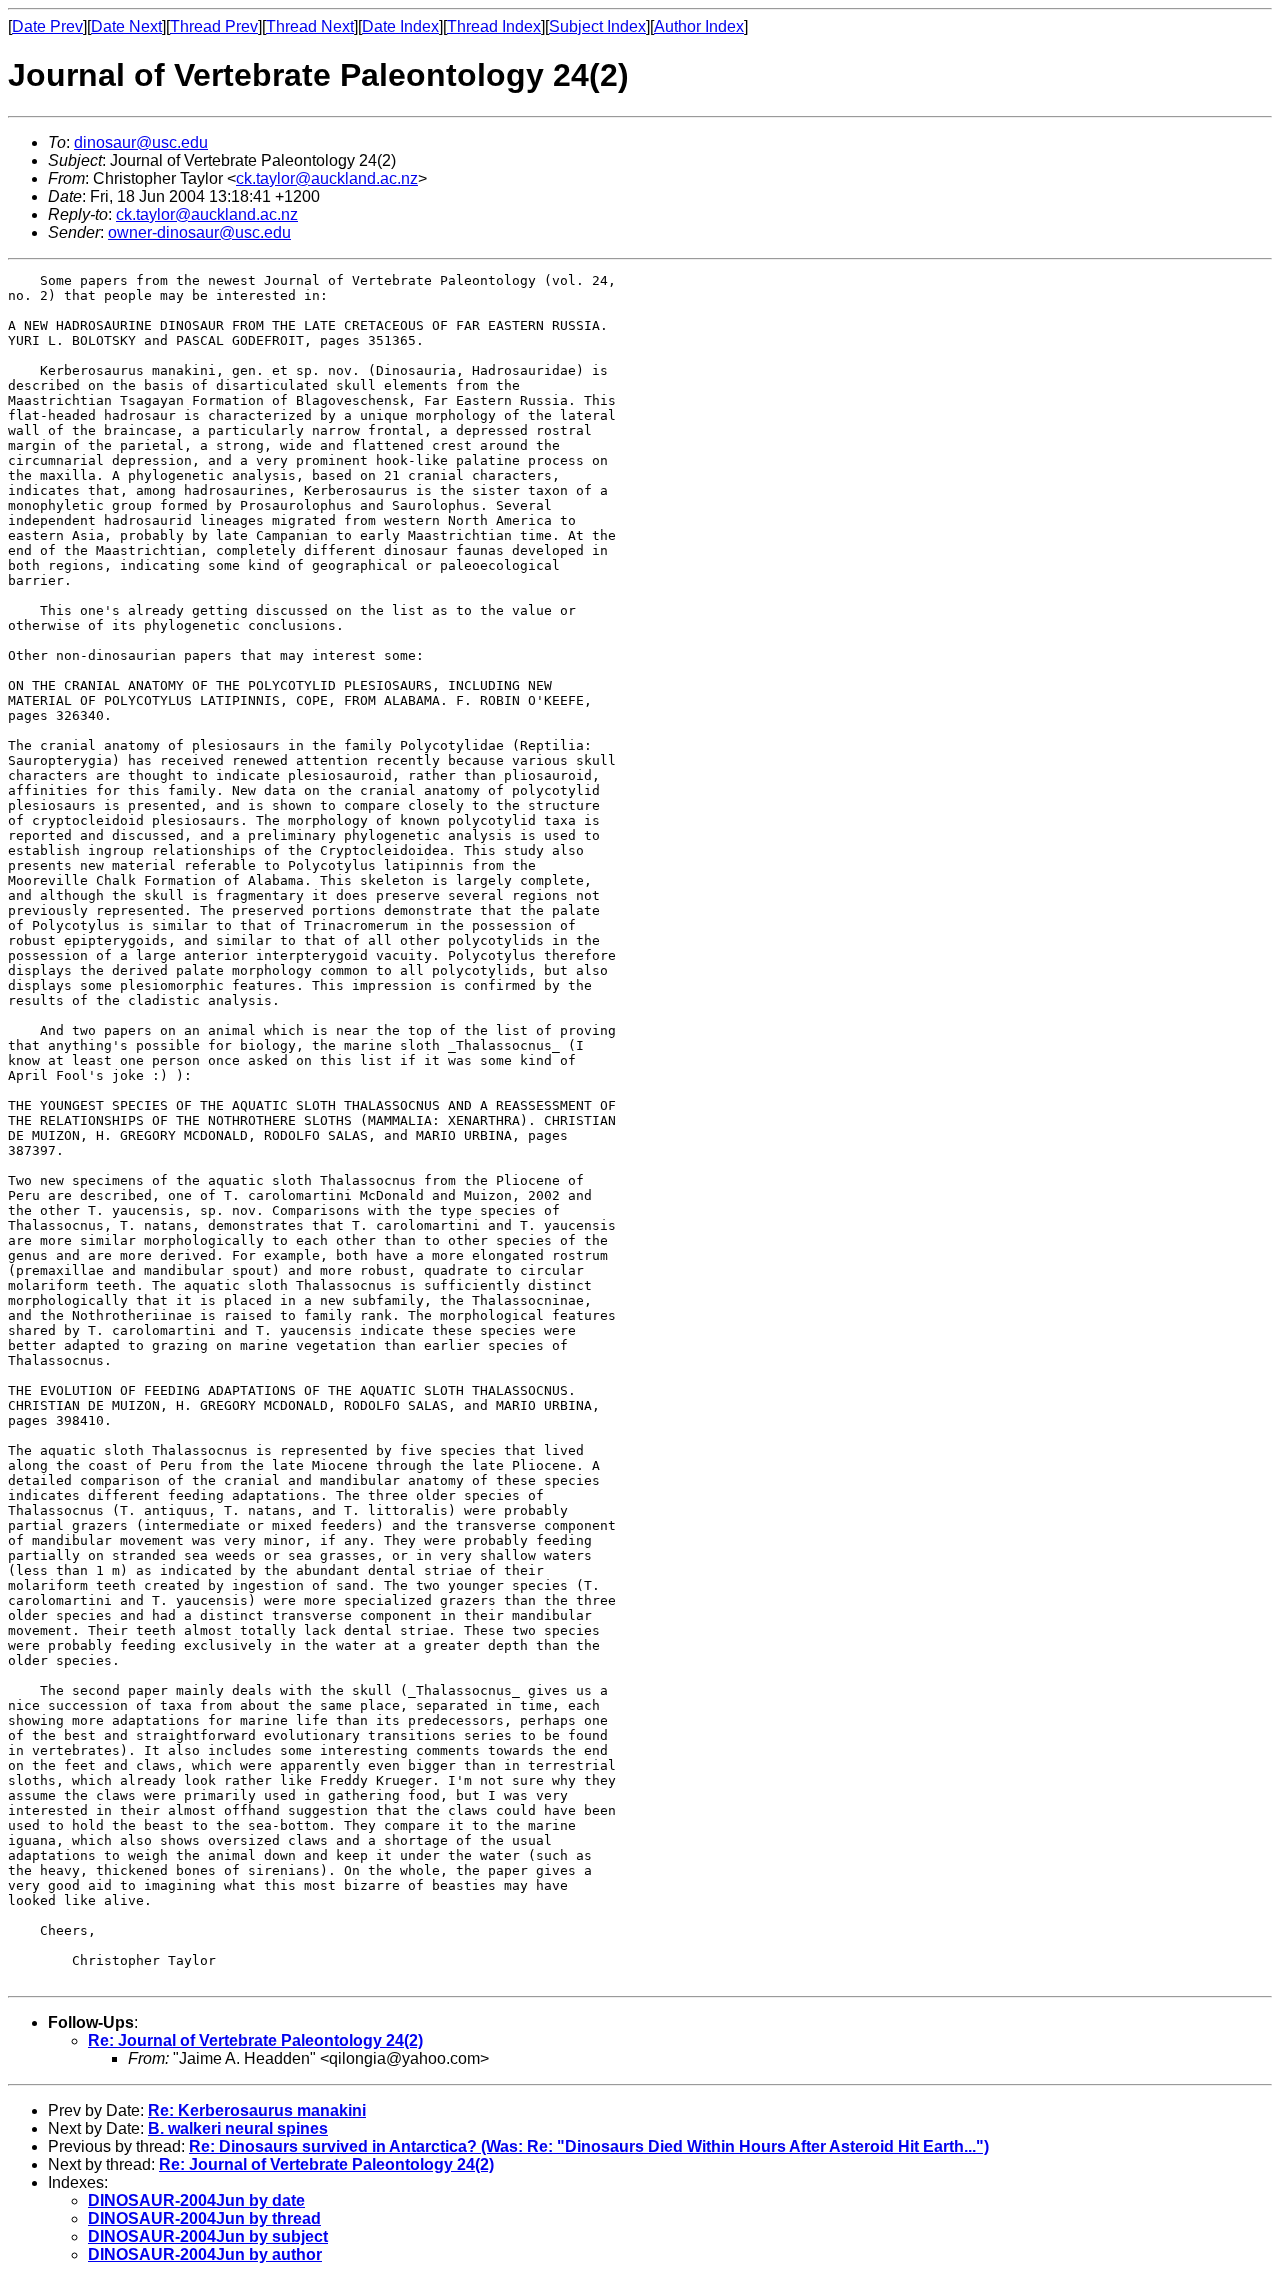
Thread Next (310, 26)
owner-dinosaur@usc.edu (199, 232)
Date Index (400, 26)
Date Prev (47, 26)
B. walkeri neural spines (238, 2128)
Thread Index (494, 26)
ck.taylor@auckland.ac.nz (327, 178)
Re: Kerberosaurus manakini (257, 2110)
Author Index (699, 26)
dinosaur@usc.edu (141, 142)
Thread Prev (214, 26)
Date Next (126, 26)
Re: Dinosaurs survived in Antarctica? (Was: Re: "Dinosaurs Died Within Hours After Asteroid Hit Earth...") (589, 2146)
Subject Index (597, 26)
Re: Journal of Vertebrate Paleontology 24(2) (255, 2040)
